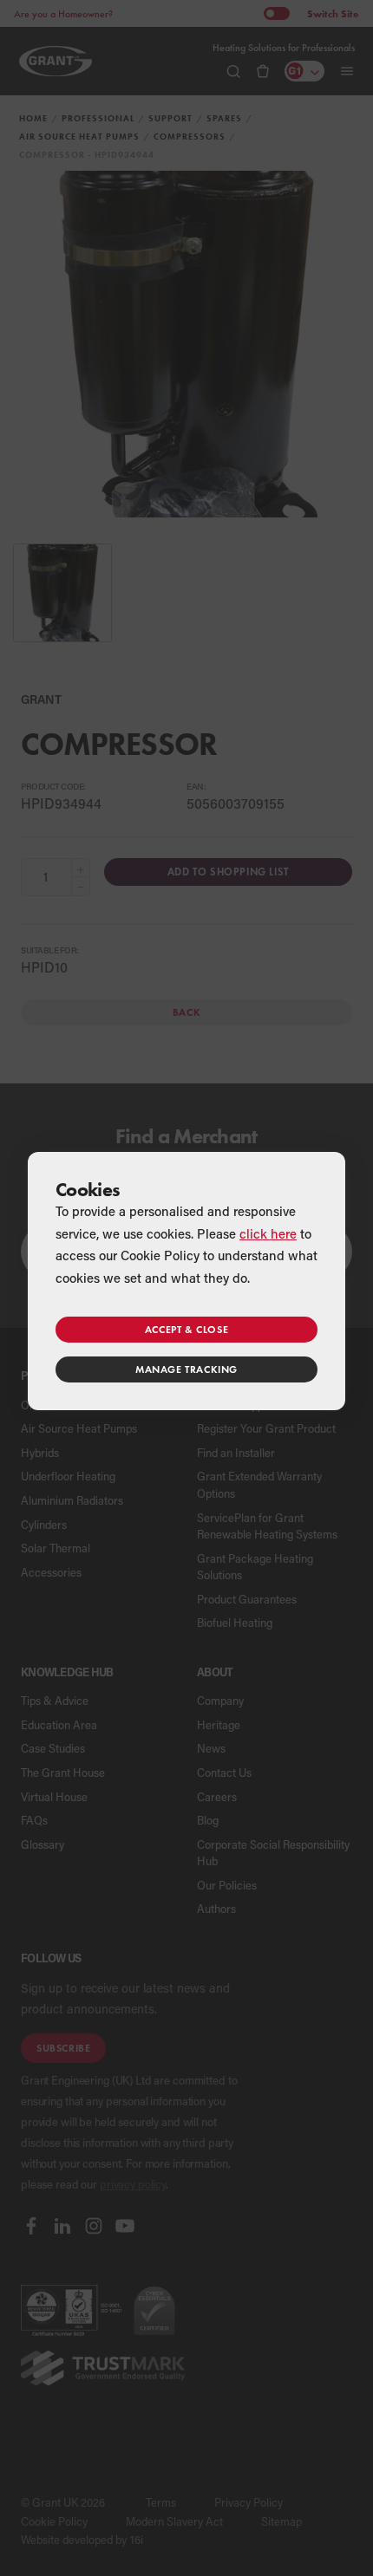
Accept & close (186, 1329)
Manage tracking (186, 1369)
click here (268, 1233)
